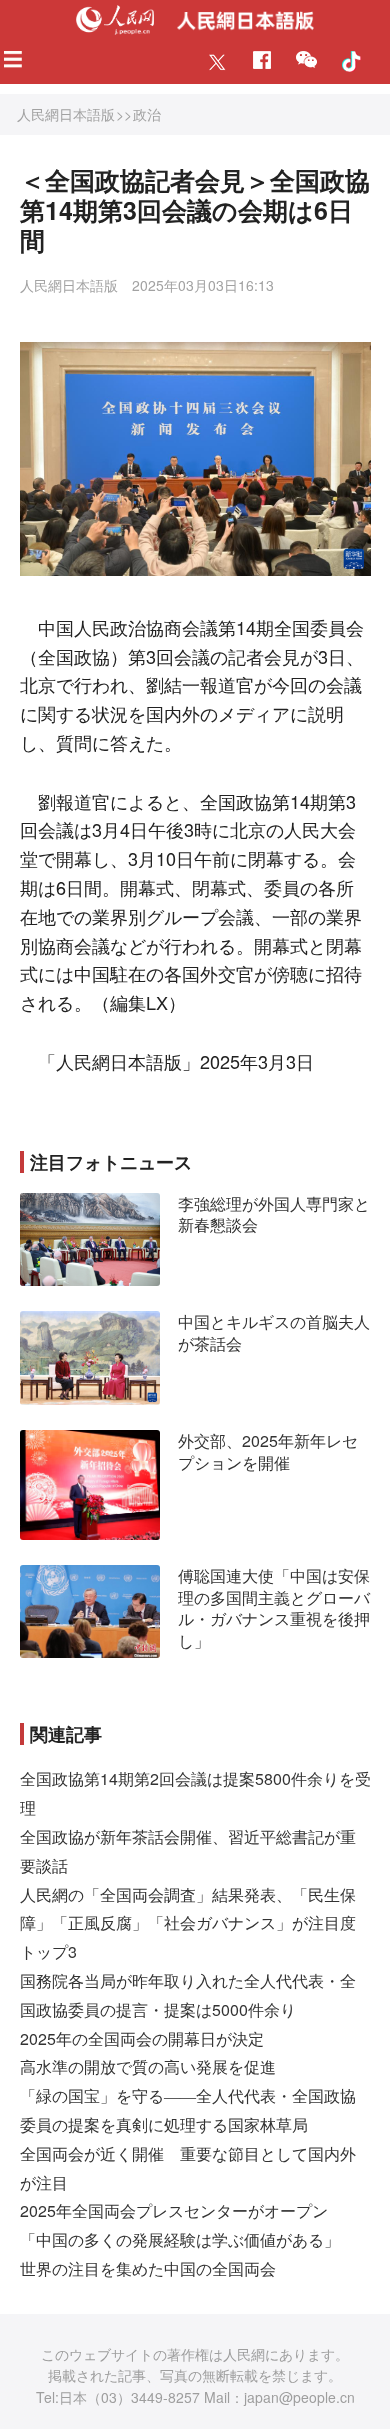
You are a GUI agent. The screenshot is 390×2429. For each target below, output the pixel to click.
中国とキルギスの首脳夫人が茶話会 (274, 1332)
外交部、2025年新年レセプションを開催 (268, 1451)
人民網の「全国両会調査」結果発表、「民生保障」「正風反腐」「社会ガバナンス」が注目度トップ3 (188, 1923)
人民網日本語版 (66, 114)
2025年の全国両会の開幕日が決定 (142, 2038)
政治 (147, 114)
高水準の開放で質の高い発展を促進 (148, 2066)
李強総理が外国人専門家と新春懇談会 (274, 1214)
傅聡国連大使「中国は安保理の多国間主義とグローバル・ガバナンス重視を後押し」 (274, 1608)
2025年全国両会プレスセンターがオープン (174, 2210)
